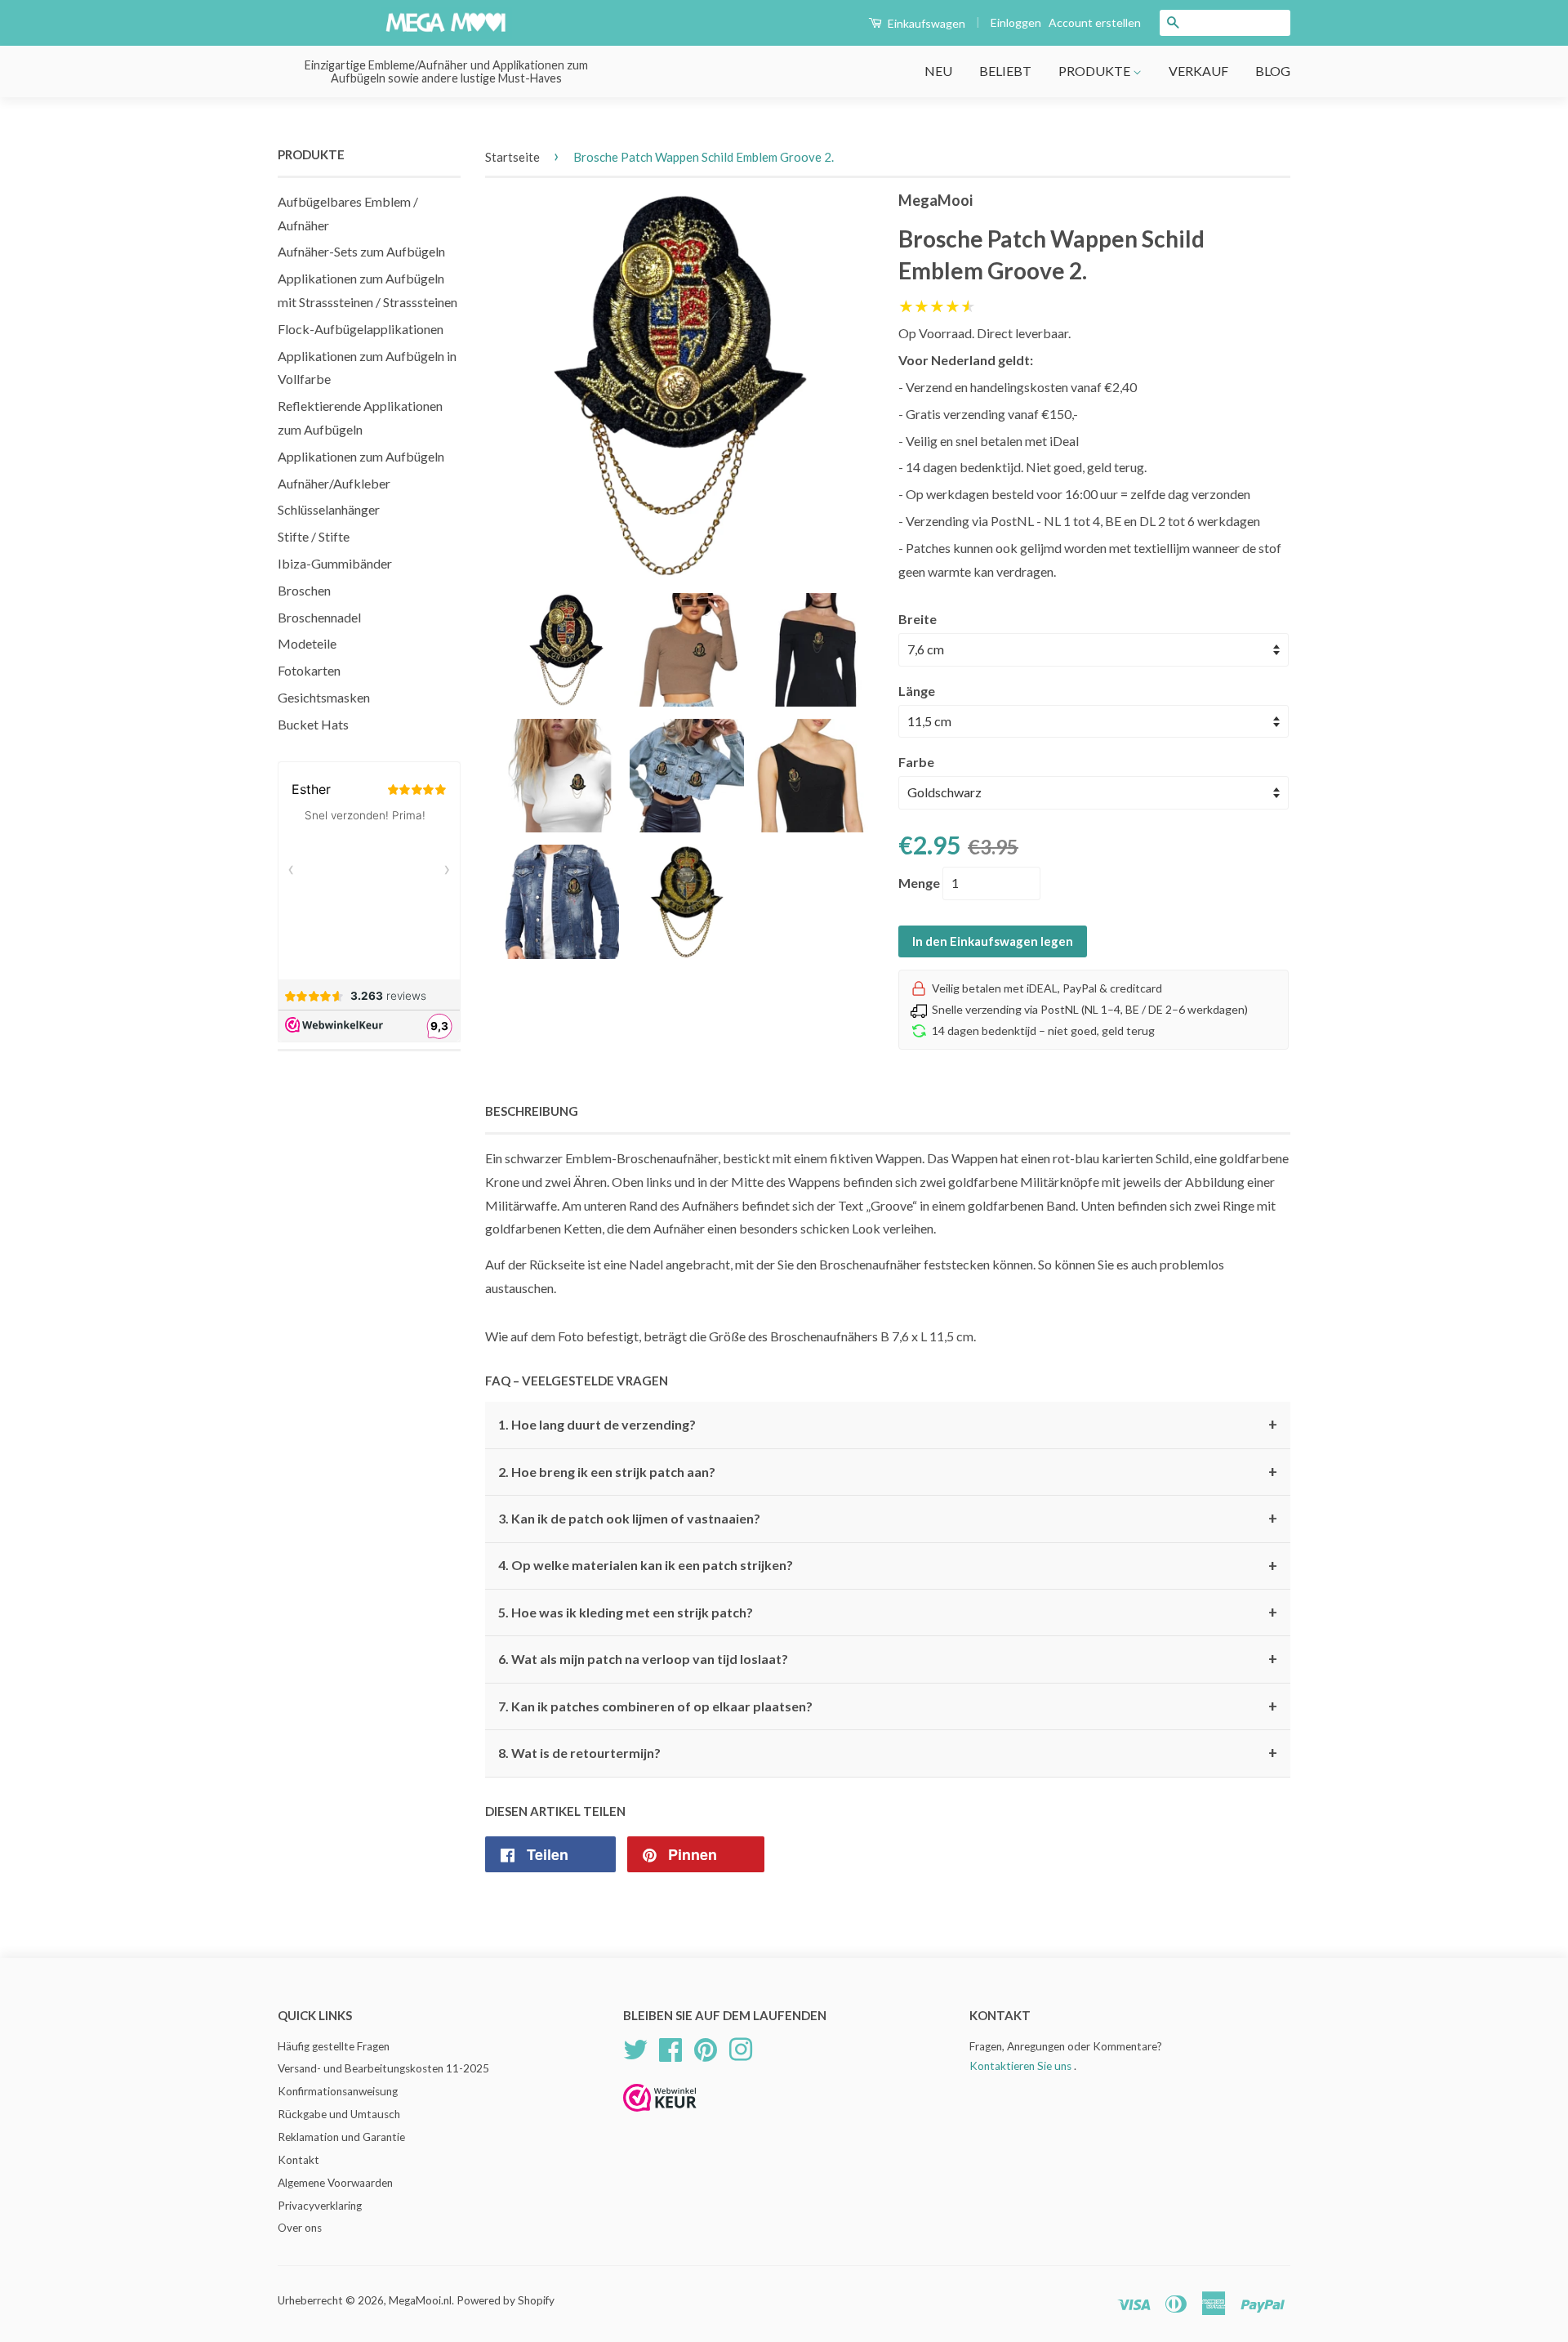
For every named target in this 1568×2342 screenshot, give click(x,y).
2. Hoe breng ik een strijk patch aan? (888, 1472)
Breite (918, 619)
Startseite (512, 157)
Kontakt (298, 2160)
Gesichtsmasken (324, 697)
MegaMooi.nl (420, 2300)
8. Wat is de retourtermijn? (888, 1753)
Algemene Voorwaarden (335, 2183)
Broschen (304, 590)
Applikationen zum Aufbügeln (361, 456)
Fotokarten (309, 670)
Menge (919, 883)
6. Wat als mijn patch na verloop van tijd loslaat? (888, 1659)
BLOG (1273, 71)
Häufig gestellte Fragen (334, 2046)
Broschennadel (319, 617)
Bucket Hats (313, 724)
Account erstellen (1095, 22)
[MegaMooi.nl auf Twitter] (635, 2047)
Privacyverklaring (320, 2206)
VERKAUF (1198, 71)
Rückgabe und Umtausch (339, 2114)
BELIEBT (1005, 71)
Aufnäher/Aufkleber (334, 483)
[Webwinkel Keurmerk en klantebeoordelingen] (660, 2117)
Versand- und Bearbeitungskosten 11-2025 (383, 2068)
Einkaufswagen (925, 23)
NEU (938, 71)
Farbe (916, 762)
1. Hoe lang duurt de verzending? (888, 1425)
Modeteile (307, 643)
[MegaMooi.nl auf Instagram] (741, 2047)
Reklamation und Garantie (341, 2137)
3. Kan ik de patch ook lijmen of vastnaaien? (888, 1519)
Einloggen (1016, 22)
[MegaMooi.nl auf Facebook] (670, 2047)
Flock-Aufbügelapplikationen (361, 329)
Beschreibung (532, 1111)
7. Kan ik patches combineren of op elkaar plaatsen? (888, 1706)
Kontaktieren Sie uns (1020, 2066)
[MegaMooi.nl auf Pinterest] (706, 2047)
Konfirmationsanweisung (338, 2091)
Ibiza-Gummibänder (335, 563)
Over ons (300, 2228)
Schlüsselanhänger (329, 509)
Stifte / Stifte (314, 536)
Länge (917, 691)
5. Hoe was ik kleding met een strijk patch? (888, 1613)
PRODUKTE (1096, 71)
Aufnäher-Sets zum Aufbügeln (361, 251)
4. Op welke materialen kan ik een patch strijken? (888, 1566)
